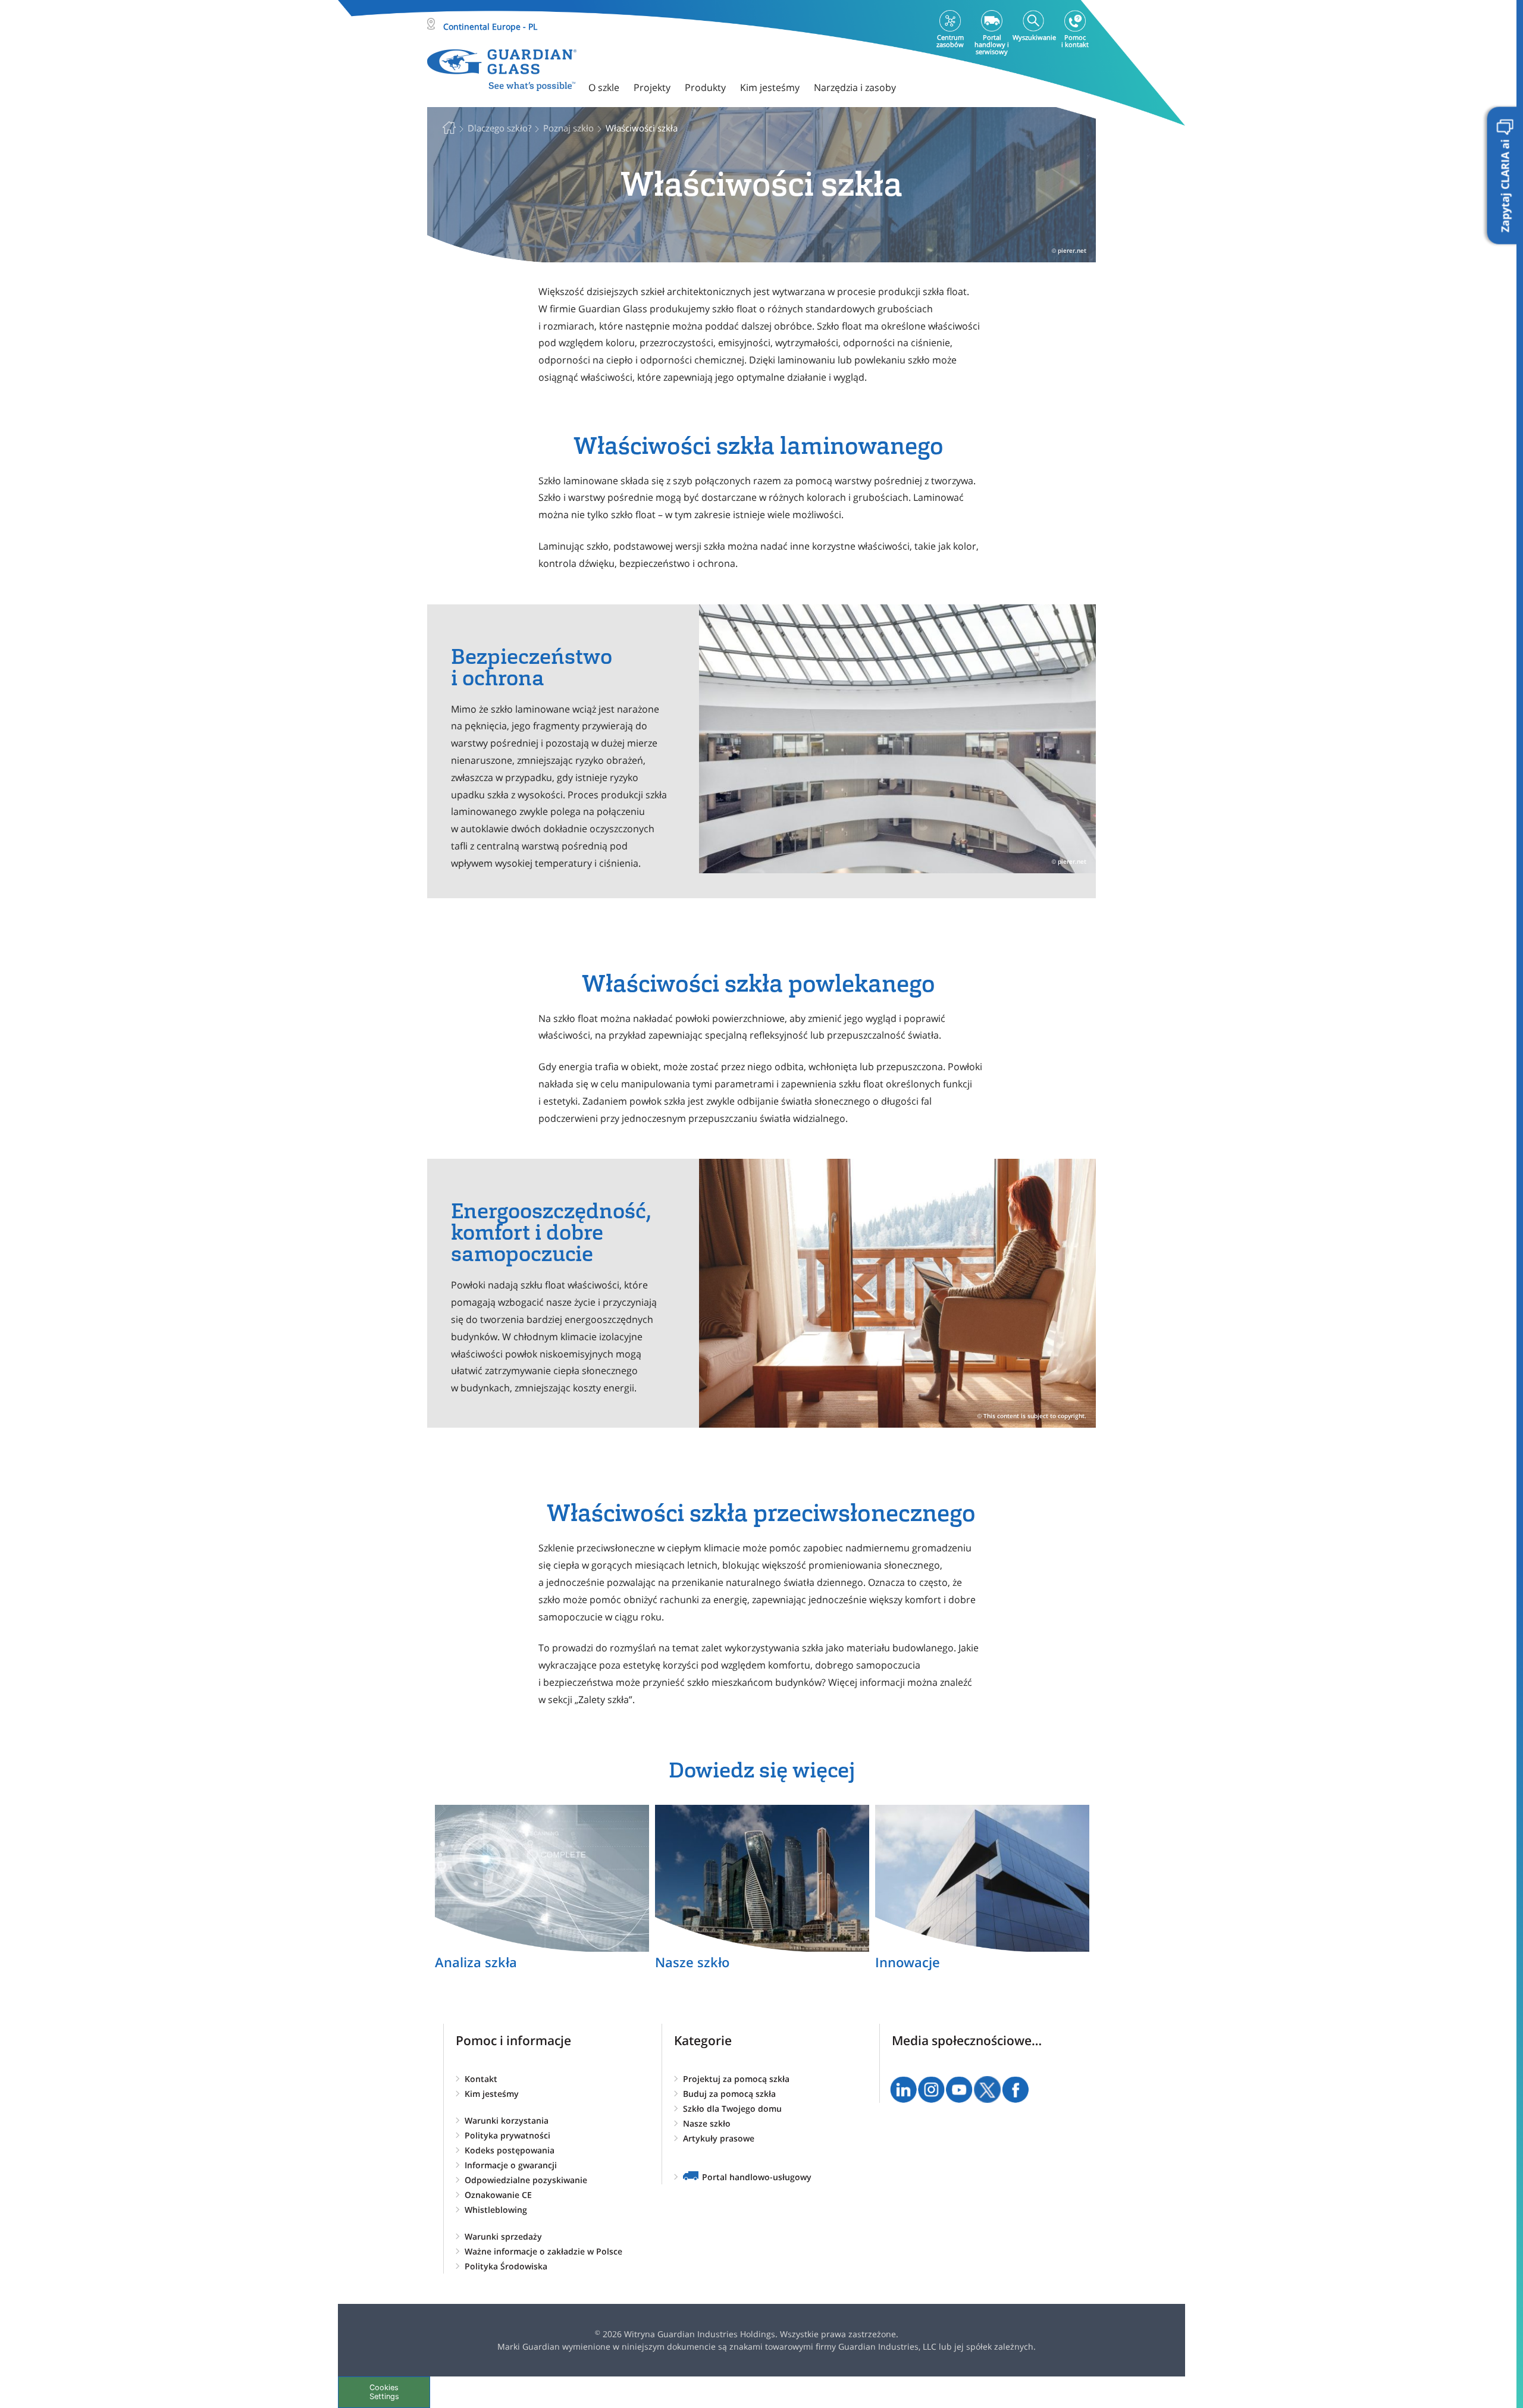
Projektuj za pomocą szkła (736, 2079)
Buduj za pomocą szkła (729, 2094)
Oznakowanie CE (498, 2195)
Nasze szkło (707, 2123)
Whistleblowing (496, 2210)
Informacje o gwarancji (511, 2165)
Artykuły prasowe (719, 2138)
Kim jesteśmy (492, 2094)
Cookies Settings (384, 2392)
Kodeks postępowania (510, 2150)
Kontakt (481, 2079)
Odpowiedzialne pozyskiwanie (526, 2180)
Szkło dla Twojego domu (732, 2108)
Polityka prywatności (507, 2135)
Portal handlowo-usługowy (757, 2177)
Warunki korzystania (507, 2120)
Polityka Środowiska (506, 2266)
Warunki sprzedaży (503, 2236)
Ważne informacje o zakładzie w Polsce (543, 2251)
